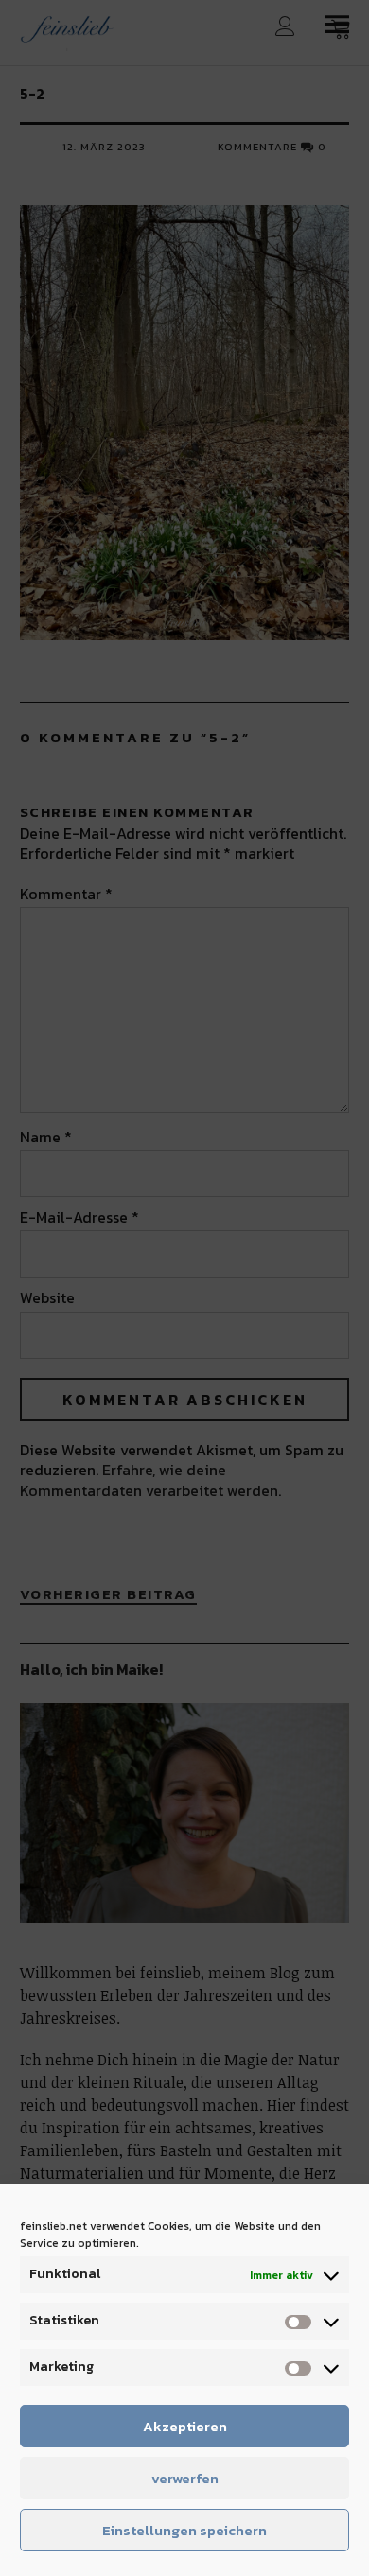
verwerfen (185, 2478)
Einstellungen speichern (184, 2530)
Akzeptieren (185, 2426)
